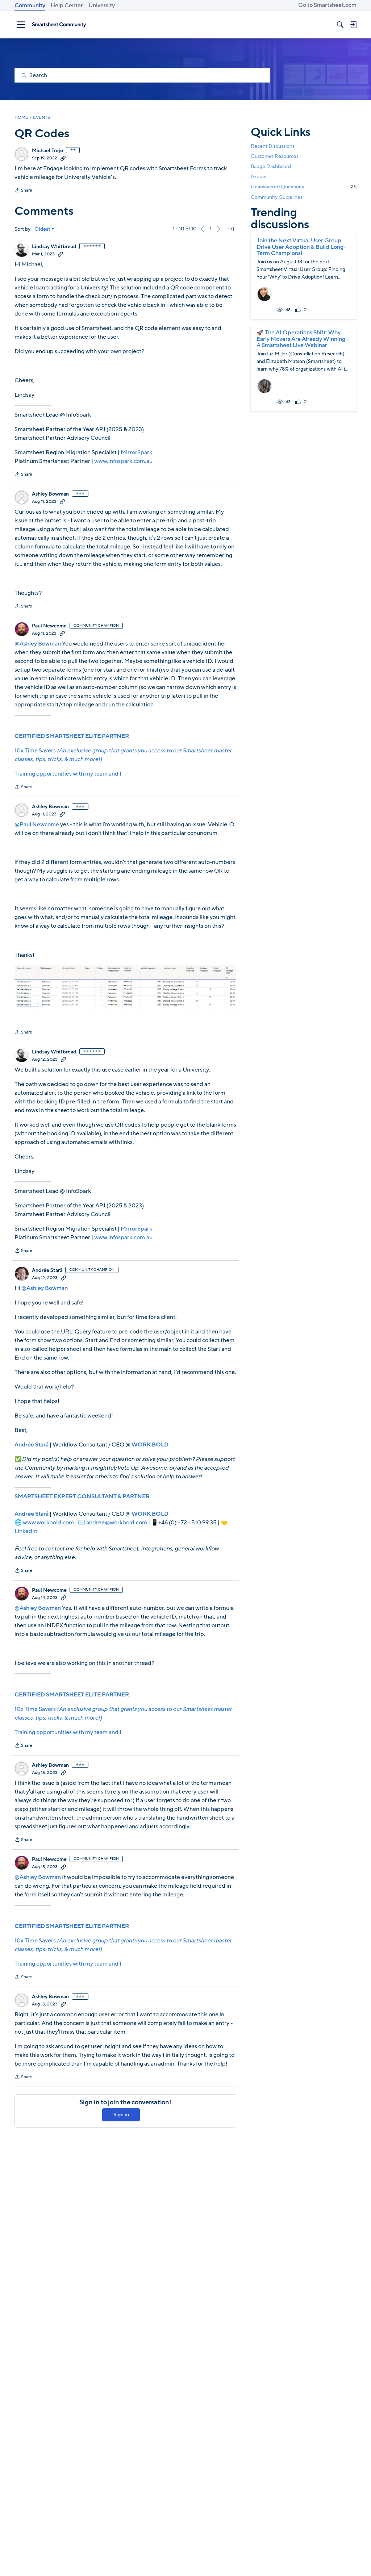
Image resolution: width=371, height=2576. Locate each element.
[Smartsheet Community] (59, 25)
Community (30, 5)
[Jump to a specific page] (230, 229)
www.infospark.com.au (123, 461)
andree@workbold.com (117, 1523)
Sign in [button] (121, 2115)
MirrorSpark (136, 452)
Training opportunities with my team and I (68, 774)
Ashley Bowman (50, 494)
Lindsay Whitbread (54, 247)
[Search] (340, 25)
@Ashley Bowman (38, 644)
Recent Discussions (273, 146)
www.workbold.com (48, 1523)
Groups (259, 177)
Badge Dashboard (271, 166)
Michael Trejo (47, 151)
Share (23, 191)
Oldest (42, 229)
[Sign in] (353, 25)
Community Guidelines (277, 197)
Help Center (67, 5)
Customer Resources (275, 156)
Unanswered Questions (304, 187)
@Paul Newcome (37, 824)
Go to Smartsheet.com (327, 5)
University (102, 5)
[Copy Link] (63, 158)
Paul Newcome (49, 626)
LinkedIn (26, 1531)
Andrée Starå (47, 1270)
